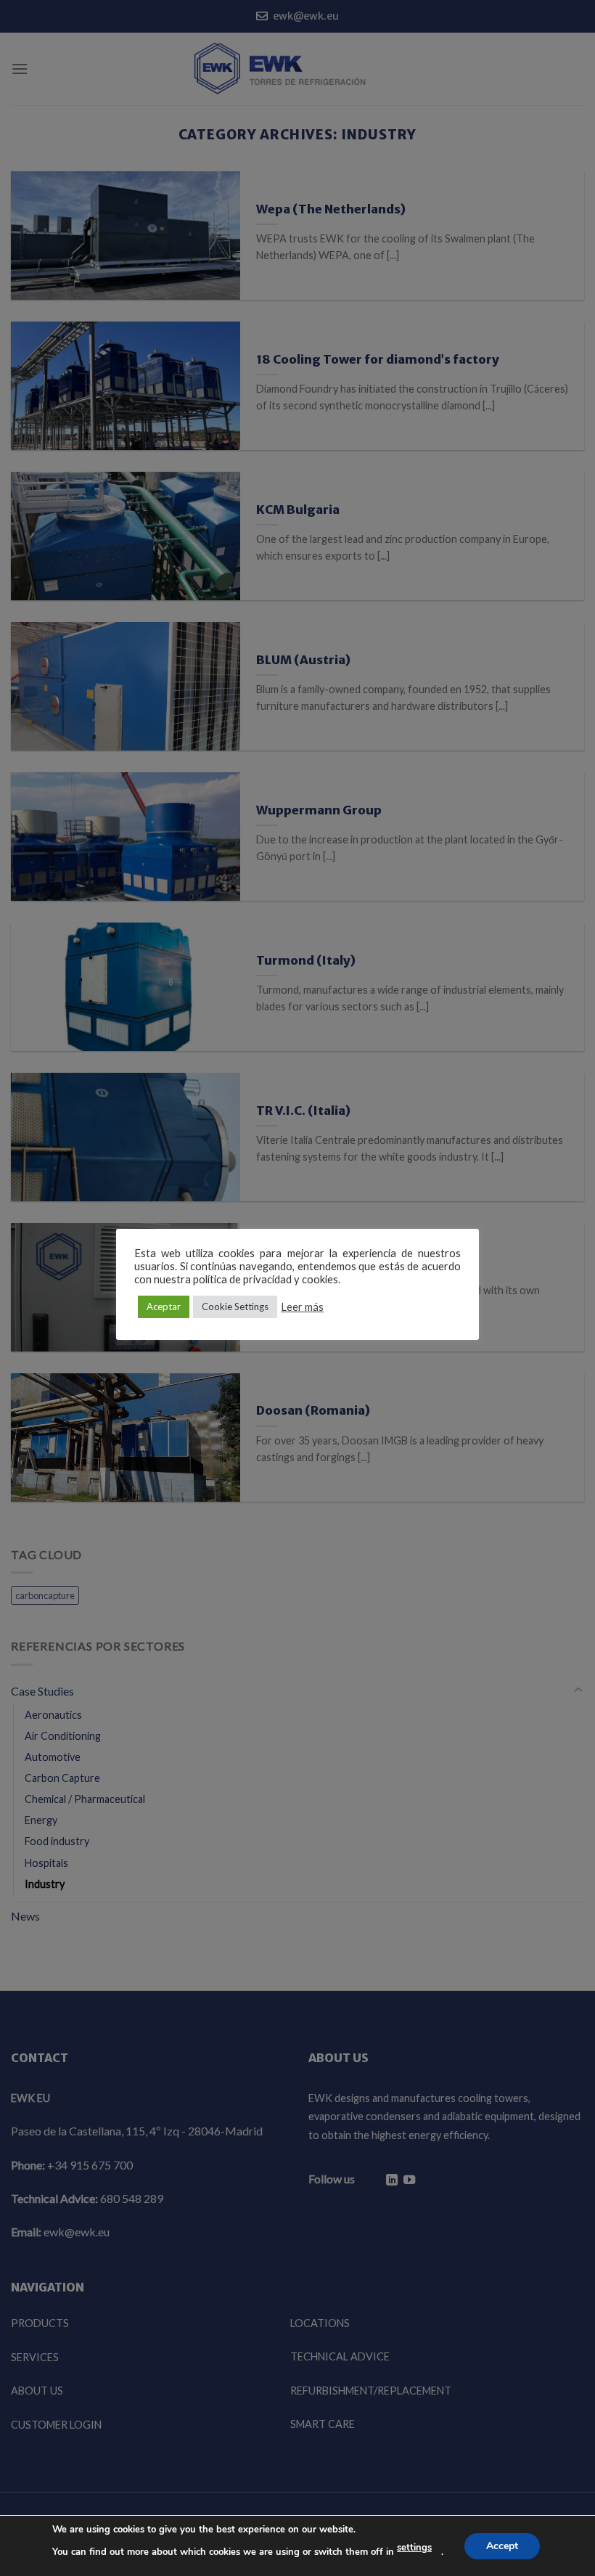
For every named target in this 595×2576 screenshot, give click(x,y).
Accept (502, 2545)
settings (414, 2548)
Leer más (302, 1307)
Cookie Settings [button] (235, 1307)
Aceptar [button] (164, 1307)
